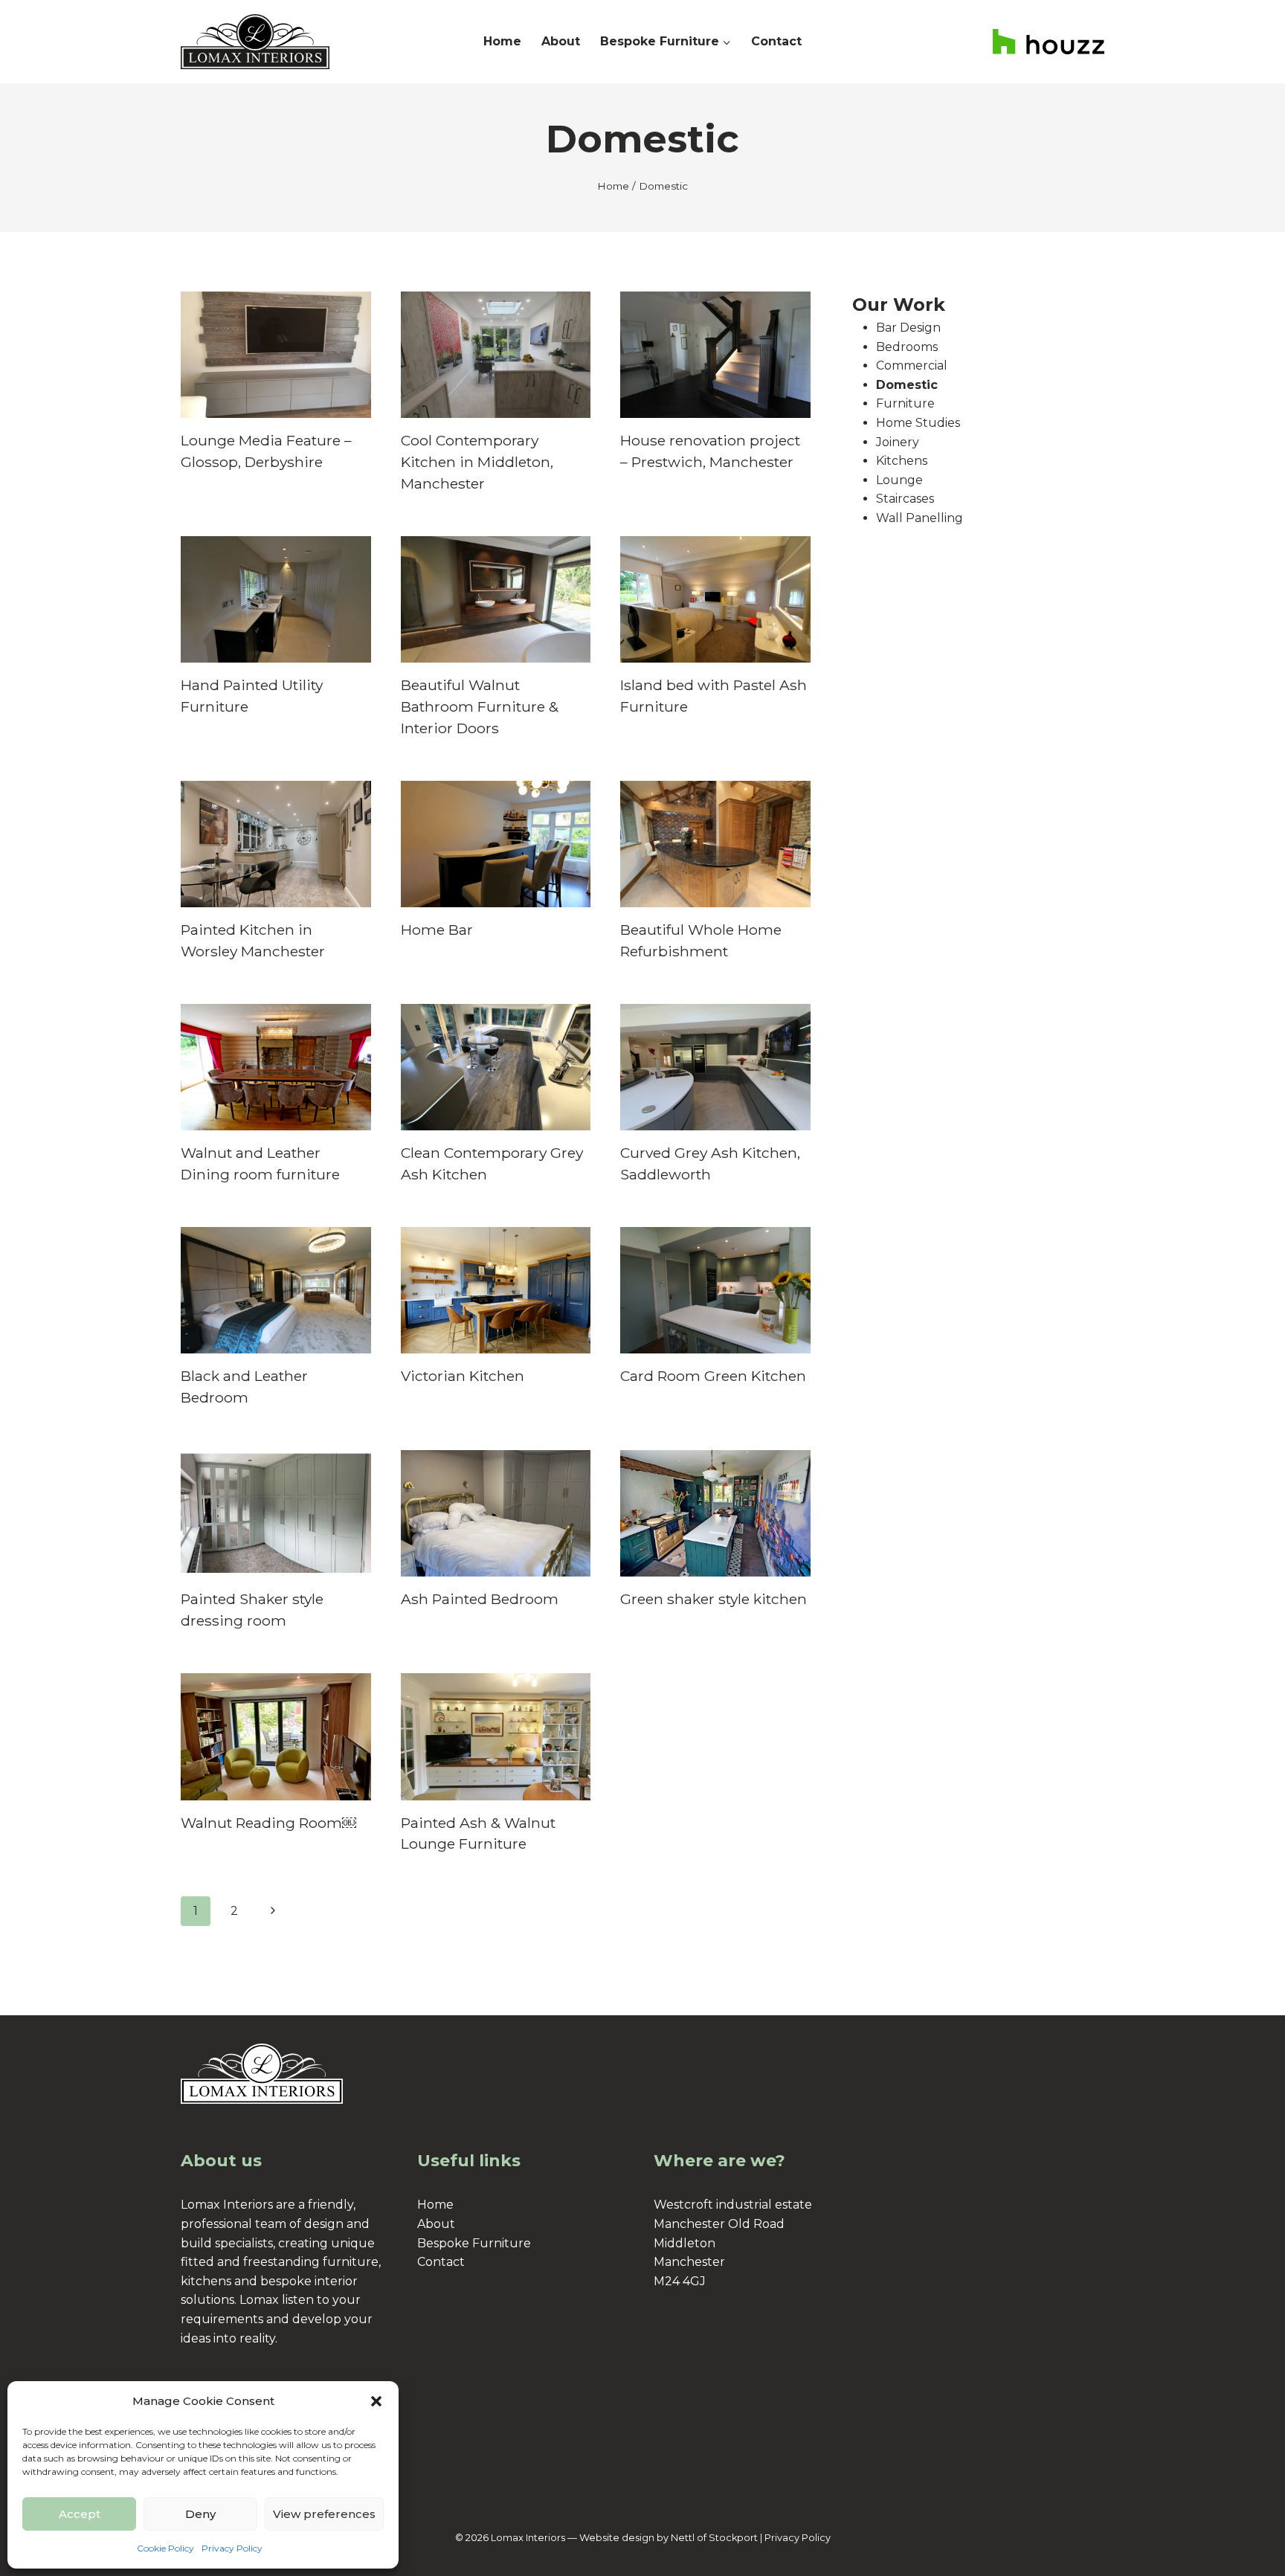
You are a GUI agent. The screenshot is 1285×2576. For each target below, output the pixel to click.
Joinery (898, 442)
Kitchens (902, 461)
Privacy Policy (232, 2548)
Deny (200, 2514)
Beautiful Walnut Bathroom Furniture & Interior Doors (480, 706)
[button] (376, 2401)
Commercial (912, 366)
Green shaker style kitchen (714, 1599)
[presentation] (276, 355)
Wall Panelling (920, 518)
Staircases (905, 499)
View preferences (324, 2514)
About (561, 41)
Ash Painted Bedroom (480, 1599)
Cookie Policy (165, 2548)
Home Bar (437, 930)
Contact (776, 41)
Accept (80, 2514)
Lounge (899, 480)
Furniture (905, 403)
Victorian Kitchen (463, 1376)
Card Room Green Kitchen (713, 1376)
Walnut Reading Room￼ (268, 1823)
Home (502, 41)
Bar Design (908, 328)
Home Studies (918, 423)
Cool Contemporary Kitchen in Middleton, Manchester (477, 462)
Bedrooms (907, 347)
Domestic (907, 385)
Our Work (899, 305)
